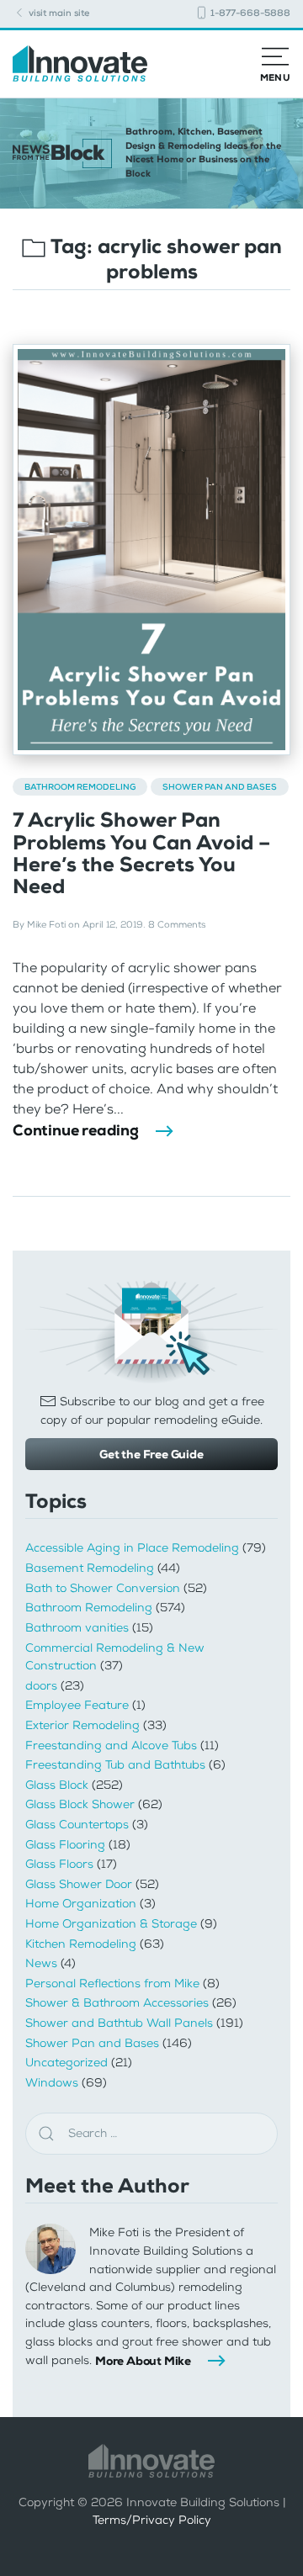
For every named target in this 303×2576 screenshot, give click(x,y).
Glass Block (57, 1785)
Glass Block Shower (80, 1804)
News (41, 1963)
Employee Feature (77, 1705)
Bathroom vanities (77, 1628)
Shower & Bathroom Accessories (117, 2003)
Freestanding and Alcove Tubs (111, 1746)
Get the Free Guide (151, 1454)
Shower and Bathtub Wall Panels (119, 2023)
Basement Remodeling (90, 1568)
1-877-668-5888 (249, 13)
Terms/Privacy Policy (152, 2520)
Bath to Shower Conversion (103, 1588)
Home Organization (81, 1904)
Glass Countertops (77, 1825)
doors (41, 1686)
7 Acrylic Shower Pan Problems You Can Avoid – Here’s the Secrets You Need (141, 853)
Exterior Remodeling (82, 1725)
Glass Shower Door (79, 1884)
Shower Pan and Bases (220, 787)
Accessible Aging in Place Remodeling (132, 1548)
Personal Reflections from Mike (112, 1984)
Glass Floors (59, 1864)
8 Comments (177, 925)
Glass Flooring (65, 1845)
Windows (52, 2083)
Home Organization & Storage (111, 1924)
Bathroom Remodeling (80, 787)
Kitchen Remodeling (81, 1944)
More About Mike (143, 2361)
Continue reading (76, 1130)
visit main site (58, 13)
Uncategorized (66, 2063)
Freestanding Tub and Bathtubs (115, 1765)
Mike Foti (46, 925)
